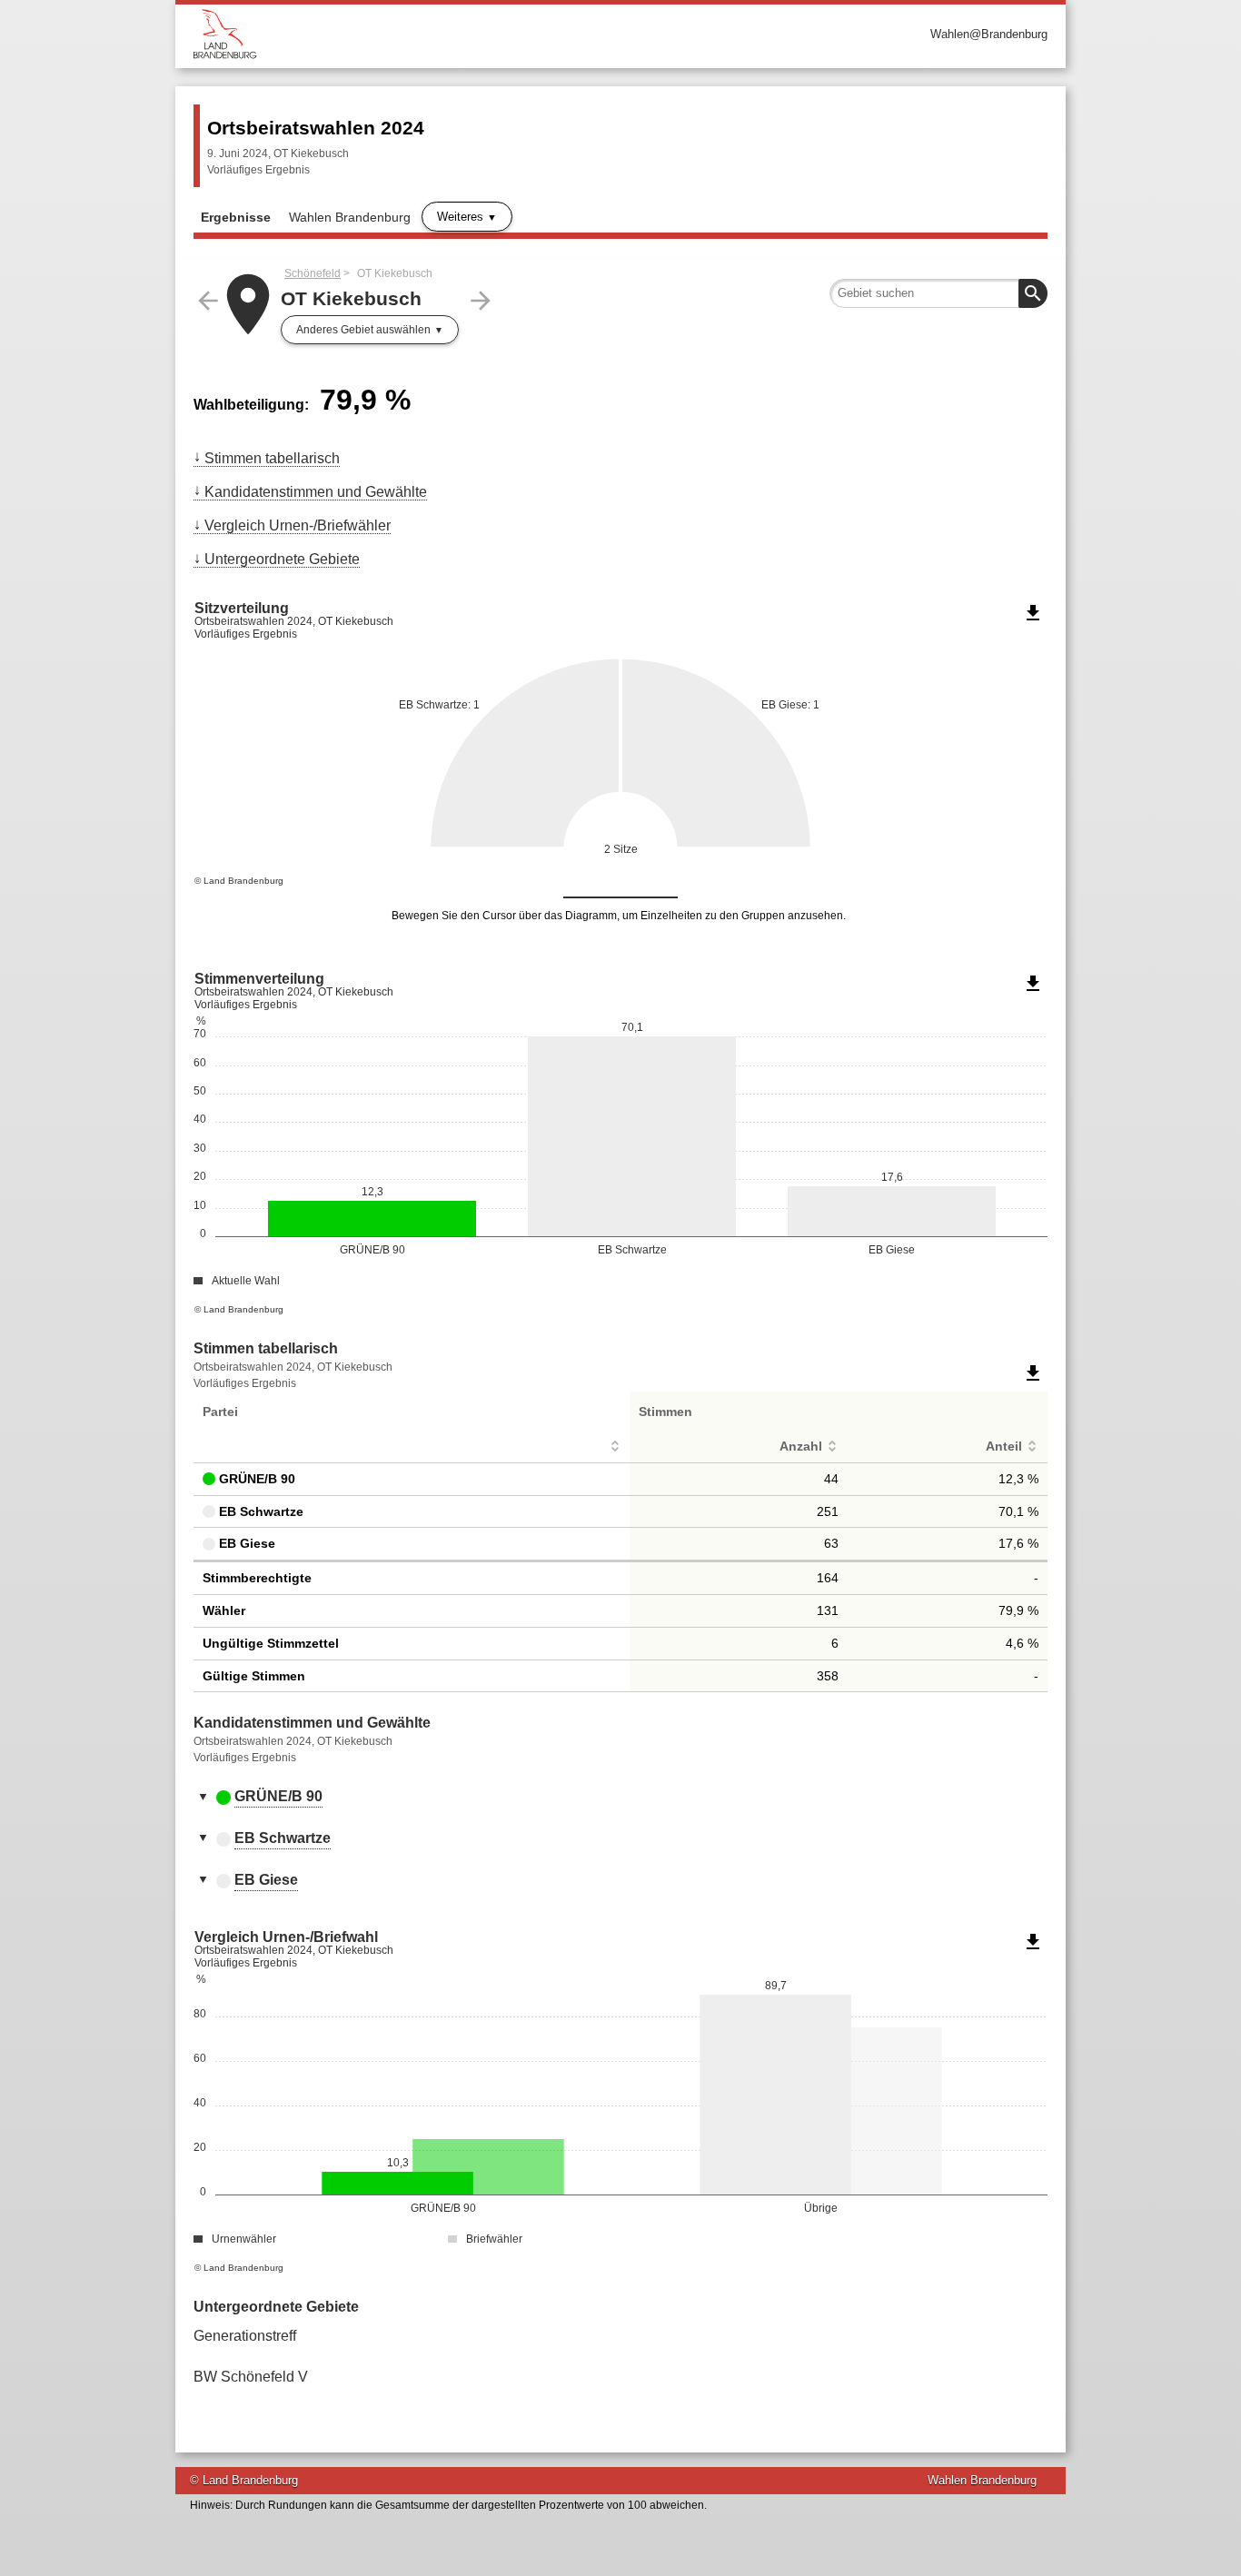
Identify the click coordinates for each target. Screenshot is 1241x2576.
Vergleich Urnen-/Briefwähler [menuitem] (298, 525)
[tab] (620, 1798)
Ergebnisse (236, 217)
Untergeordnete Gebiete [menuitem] (282, 559)
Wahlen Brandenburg (350, 217)
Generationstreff (245, 2336)
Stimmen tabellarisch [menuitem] (272, 458)
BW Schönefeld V (251, 2377)
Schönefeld (313, 273)
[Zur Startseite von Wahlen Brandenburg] (407, 34)
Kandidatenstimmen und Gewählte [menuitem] (316, 492)
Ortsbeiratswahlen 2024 (316, 128)
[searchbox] (938, 293)
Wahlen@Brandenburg (989, 34)
